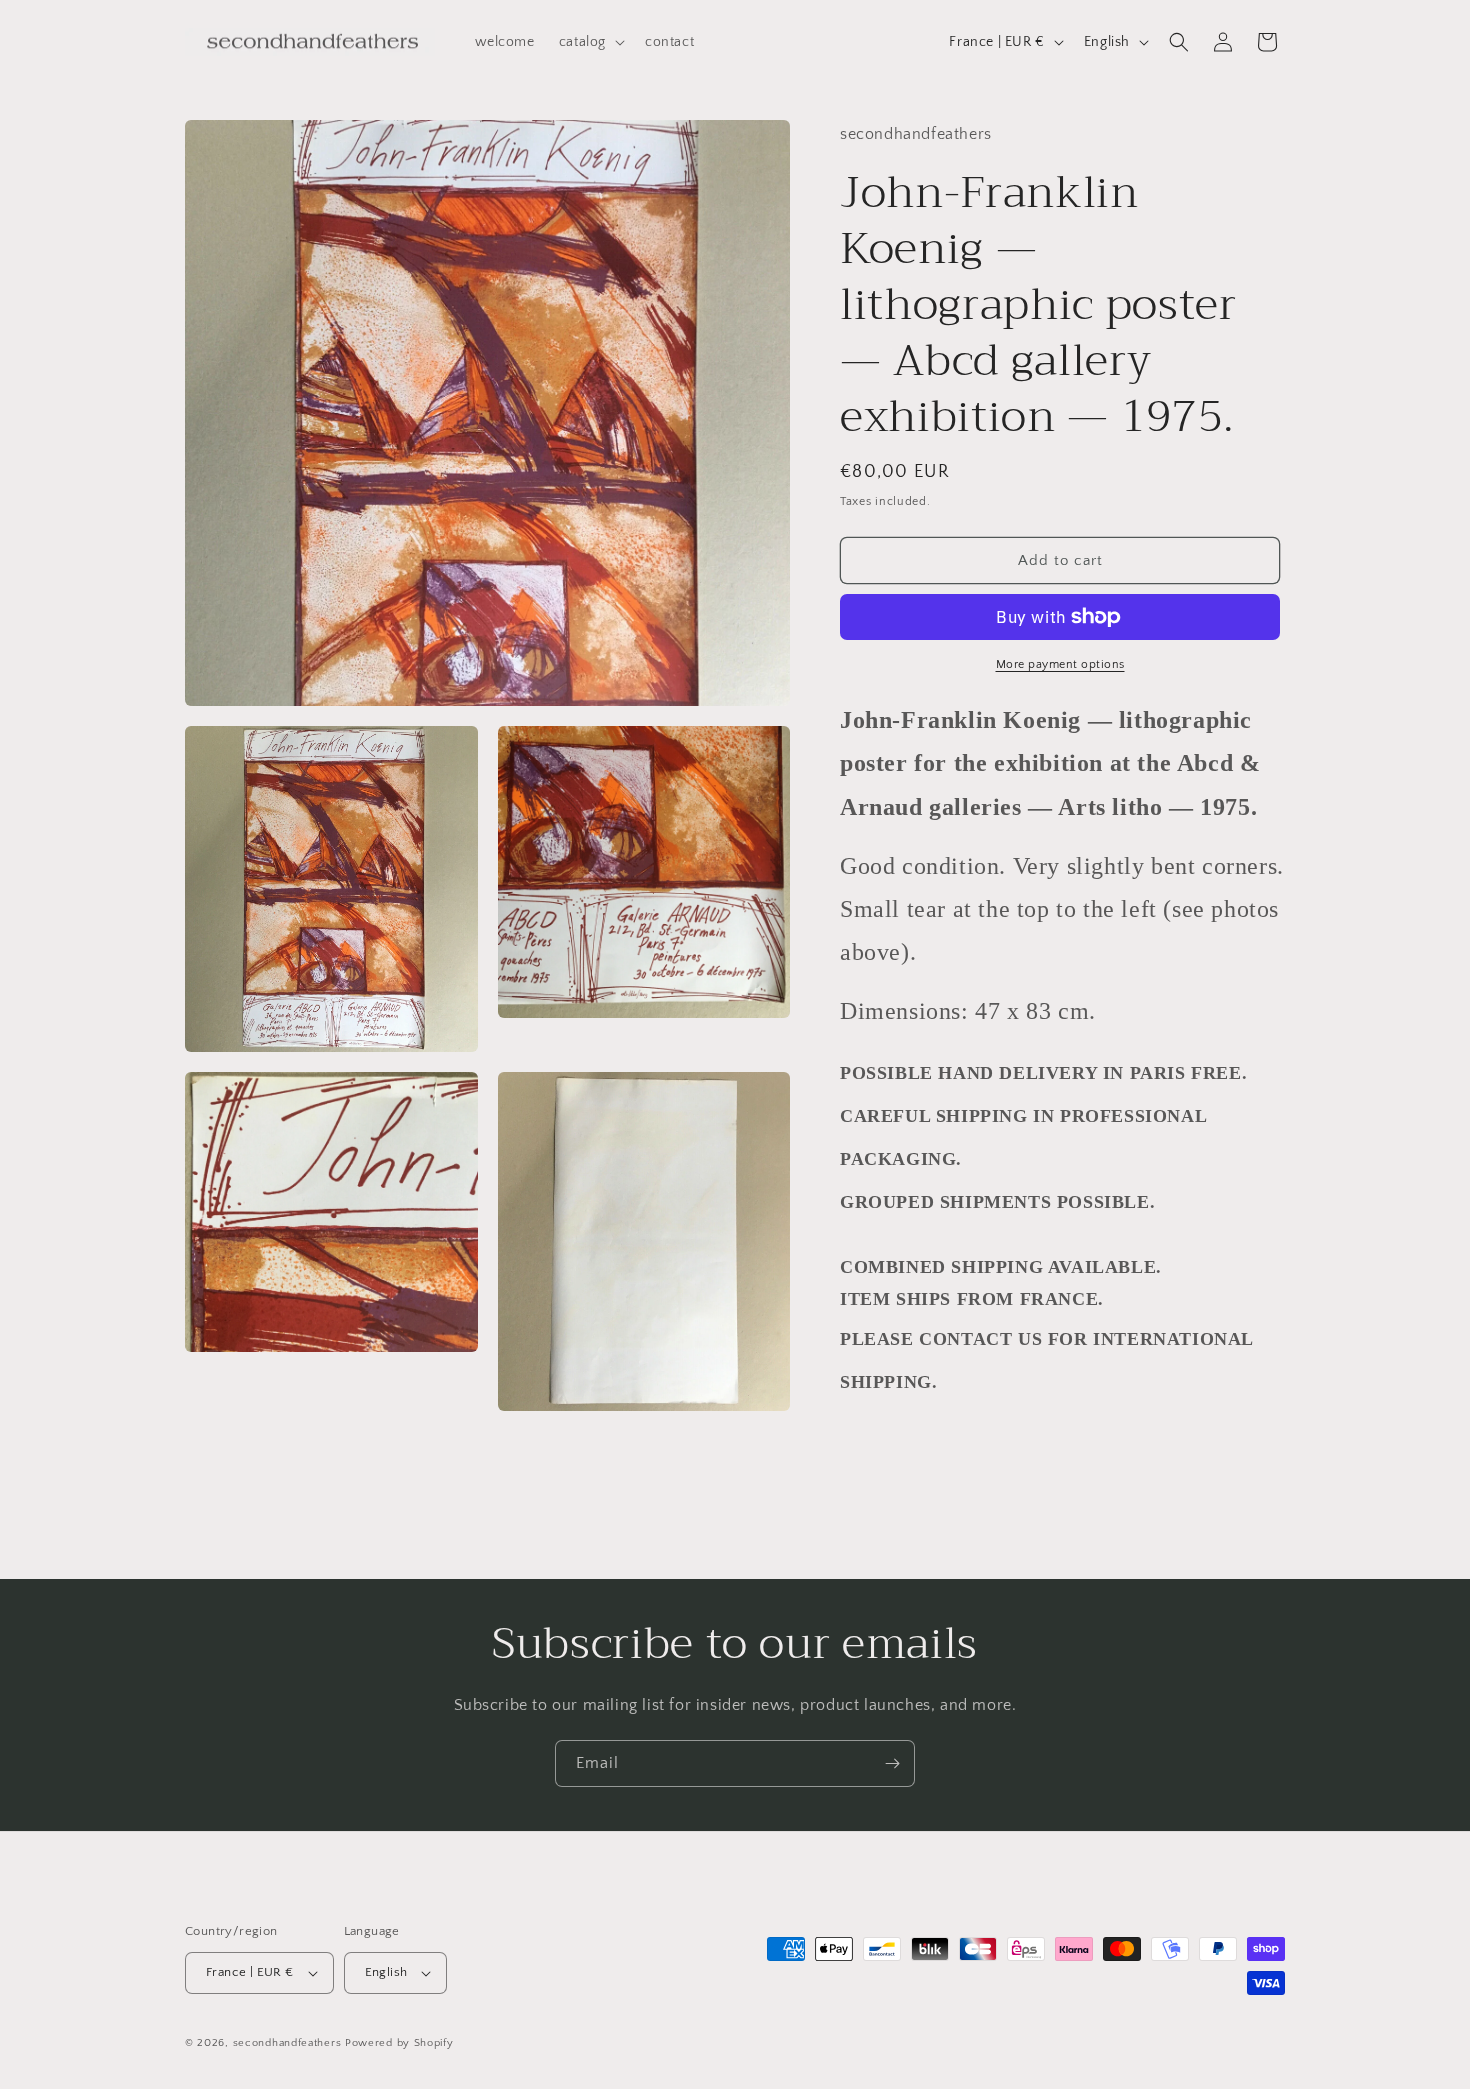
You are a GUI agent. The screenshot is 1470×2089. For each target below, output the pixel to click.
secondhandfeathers (287, 2043)
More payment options (1060, 664)
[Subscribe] (892, 1763)
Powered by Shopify (399, 2043)
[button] (590, 42)
